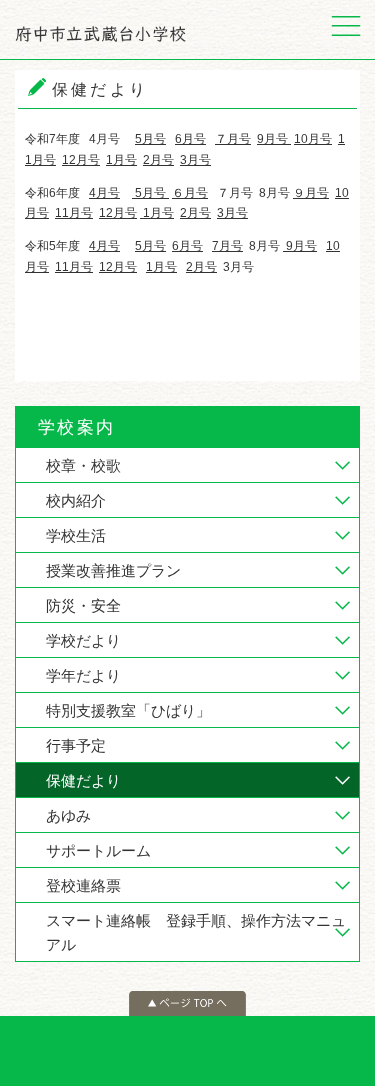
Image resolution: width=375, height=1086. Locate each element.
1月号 (121, 160)
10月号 (313, 139)
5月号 (150, 139)
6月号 (190, 139)
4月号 (104, 193)
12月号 (81, 160)
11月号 (74, 213)
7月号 (227, 246)
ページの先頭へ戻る (187, 1003)
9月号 (272, 139)
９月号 (311, 193)
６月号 (190, 193)
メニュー (345, 30)
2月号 (158, 160)
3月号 (195, 160)
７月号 (233, 139)
